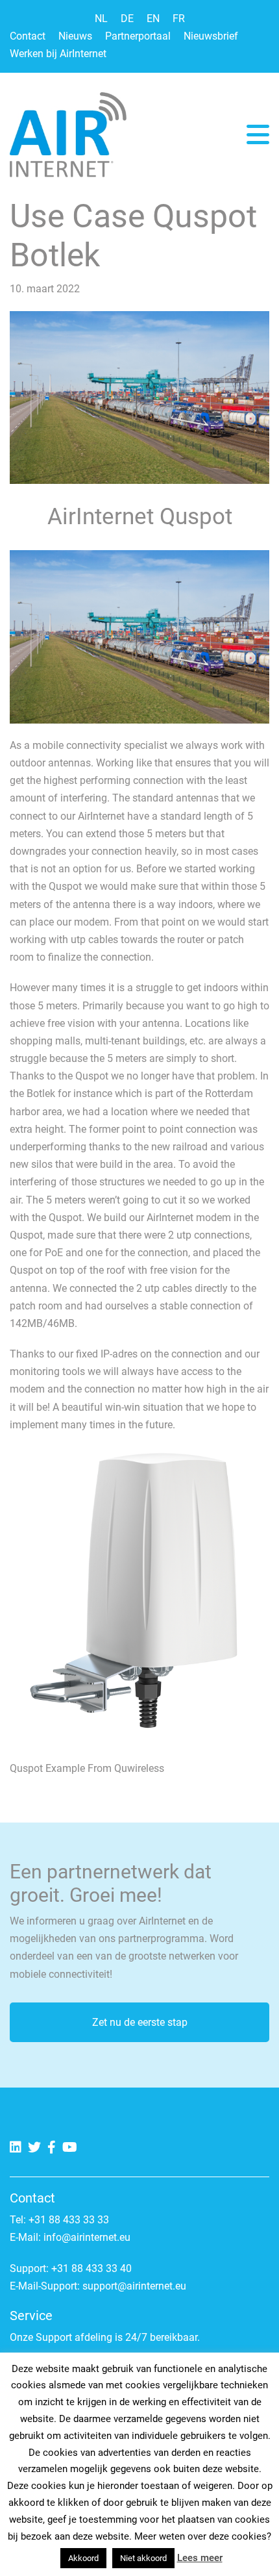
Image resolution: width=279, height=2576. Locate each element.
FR (179, 19)
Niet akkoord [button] (143, 2558)
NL (101, 19)
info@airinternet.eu (87, 2237)
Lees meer (200, 2558)
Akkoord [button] (83, 2558)
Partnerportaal (138, 36)
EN (153, 19)
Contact (28, 36)
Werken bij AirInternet (58, 54)
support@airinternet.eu (134, 2286)
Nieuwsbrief (211, 36)
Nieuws (75, 36)
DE (127, 19)
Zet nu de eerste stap (140, 2022)
